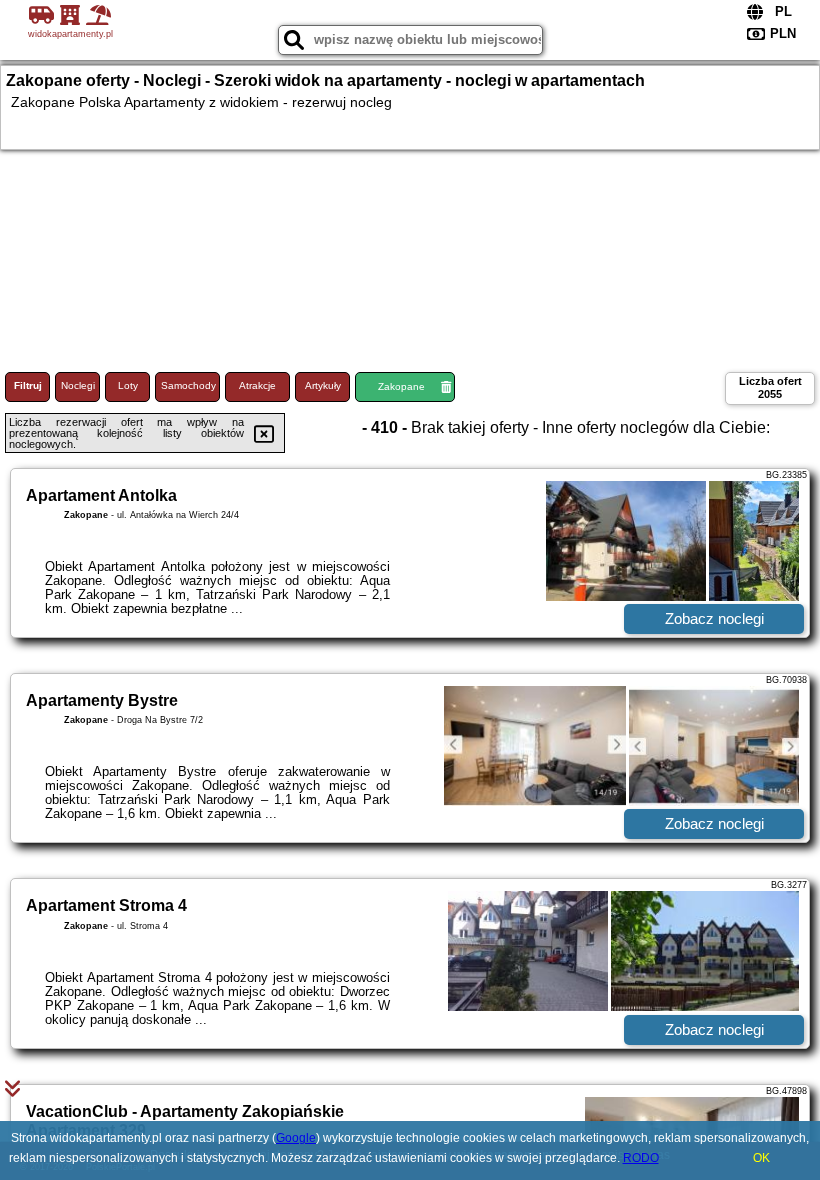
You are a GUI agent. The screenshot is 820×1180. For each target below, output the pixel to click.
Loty (128, 385)
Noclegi (78, 385)
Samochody (188, 385)
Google (296, 1138)
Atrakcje (257, 385)
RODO (641, 1158)
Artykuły (323, 385)
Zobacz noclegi (714, 618)
